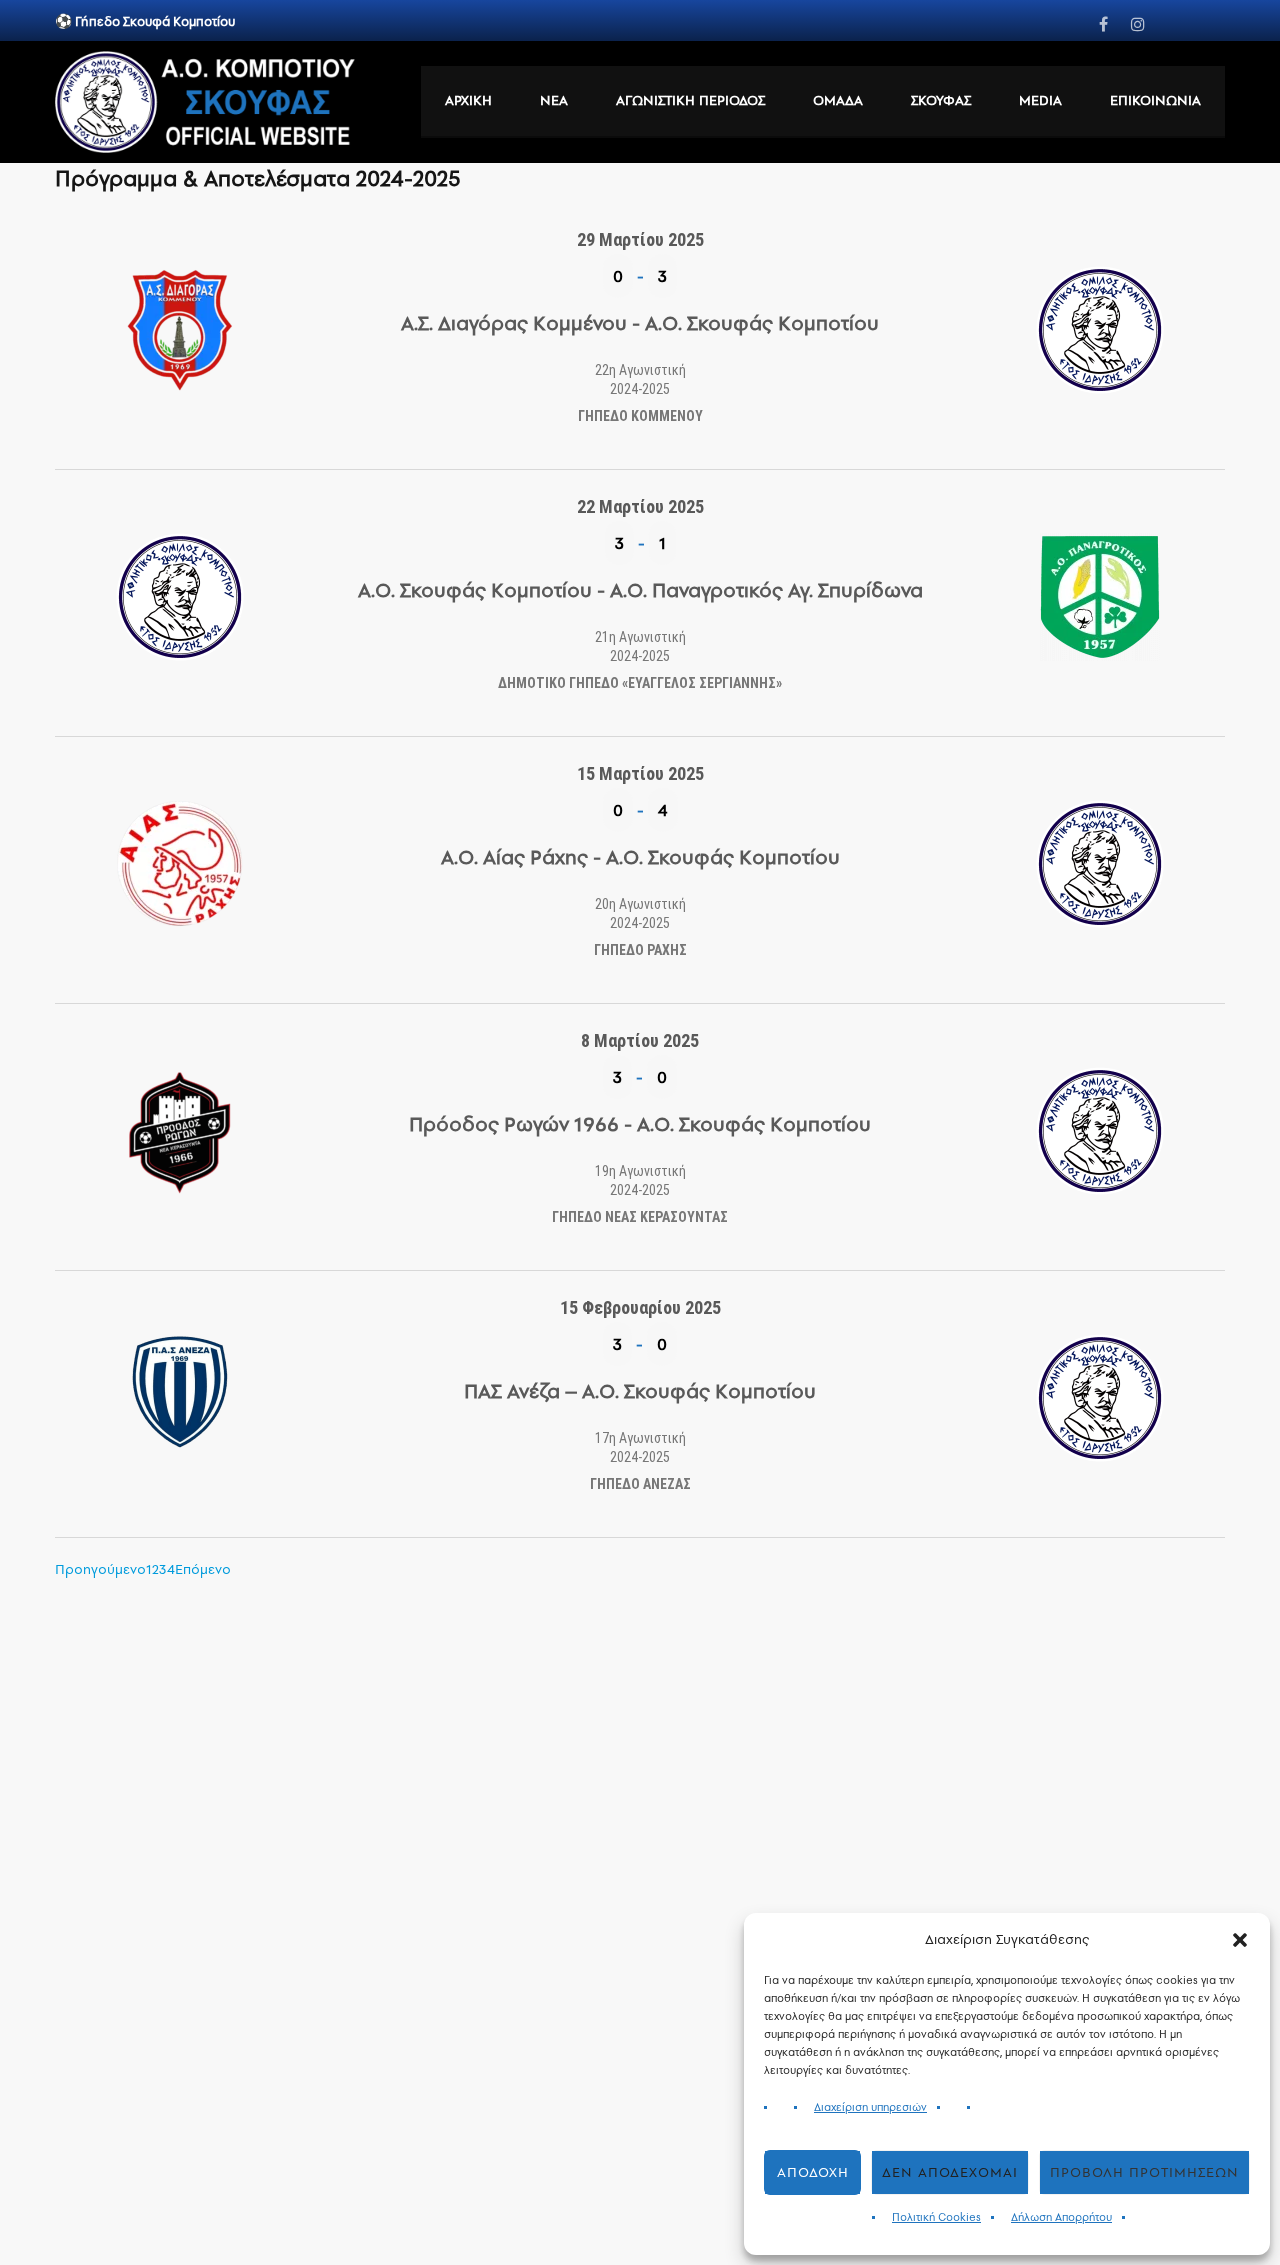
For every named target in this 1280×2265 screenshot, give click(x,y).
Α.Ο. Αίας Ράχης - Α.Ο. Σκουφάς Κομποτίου (640, 857)
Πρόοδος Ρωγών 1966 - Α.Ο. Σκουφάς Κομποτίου (640, 1124)
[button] (1240, 1940)
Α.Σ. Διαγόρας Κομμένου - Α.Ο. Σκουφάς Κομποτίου (640, 323)
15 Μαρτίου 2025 (640, 773)
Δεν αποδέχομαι (950, 2172)
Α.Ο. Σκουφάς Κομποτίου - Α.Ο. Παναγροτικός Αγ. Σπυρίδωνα (640, 590)
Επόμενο (203, 1569)
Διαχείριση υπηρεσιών (870, 2107)
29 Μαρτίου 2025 (640, 239)
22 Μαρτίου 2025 (640, 506)
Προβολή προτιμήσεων (1144, 2172)
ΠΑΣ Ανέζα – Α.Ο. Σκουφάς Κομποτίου (640, 1391)
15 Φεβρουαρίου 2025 (640, 1307)
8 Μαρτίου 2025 (640, 1040)
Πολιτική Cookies (936, 2217)
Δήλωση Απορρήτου (1061, 2217)
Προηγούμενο (100, 1569)
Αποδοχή (813, 2172)
